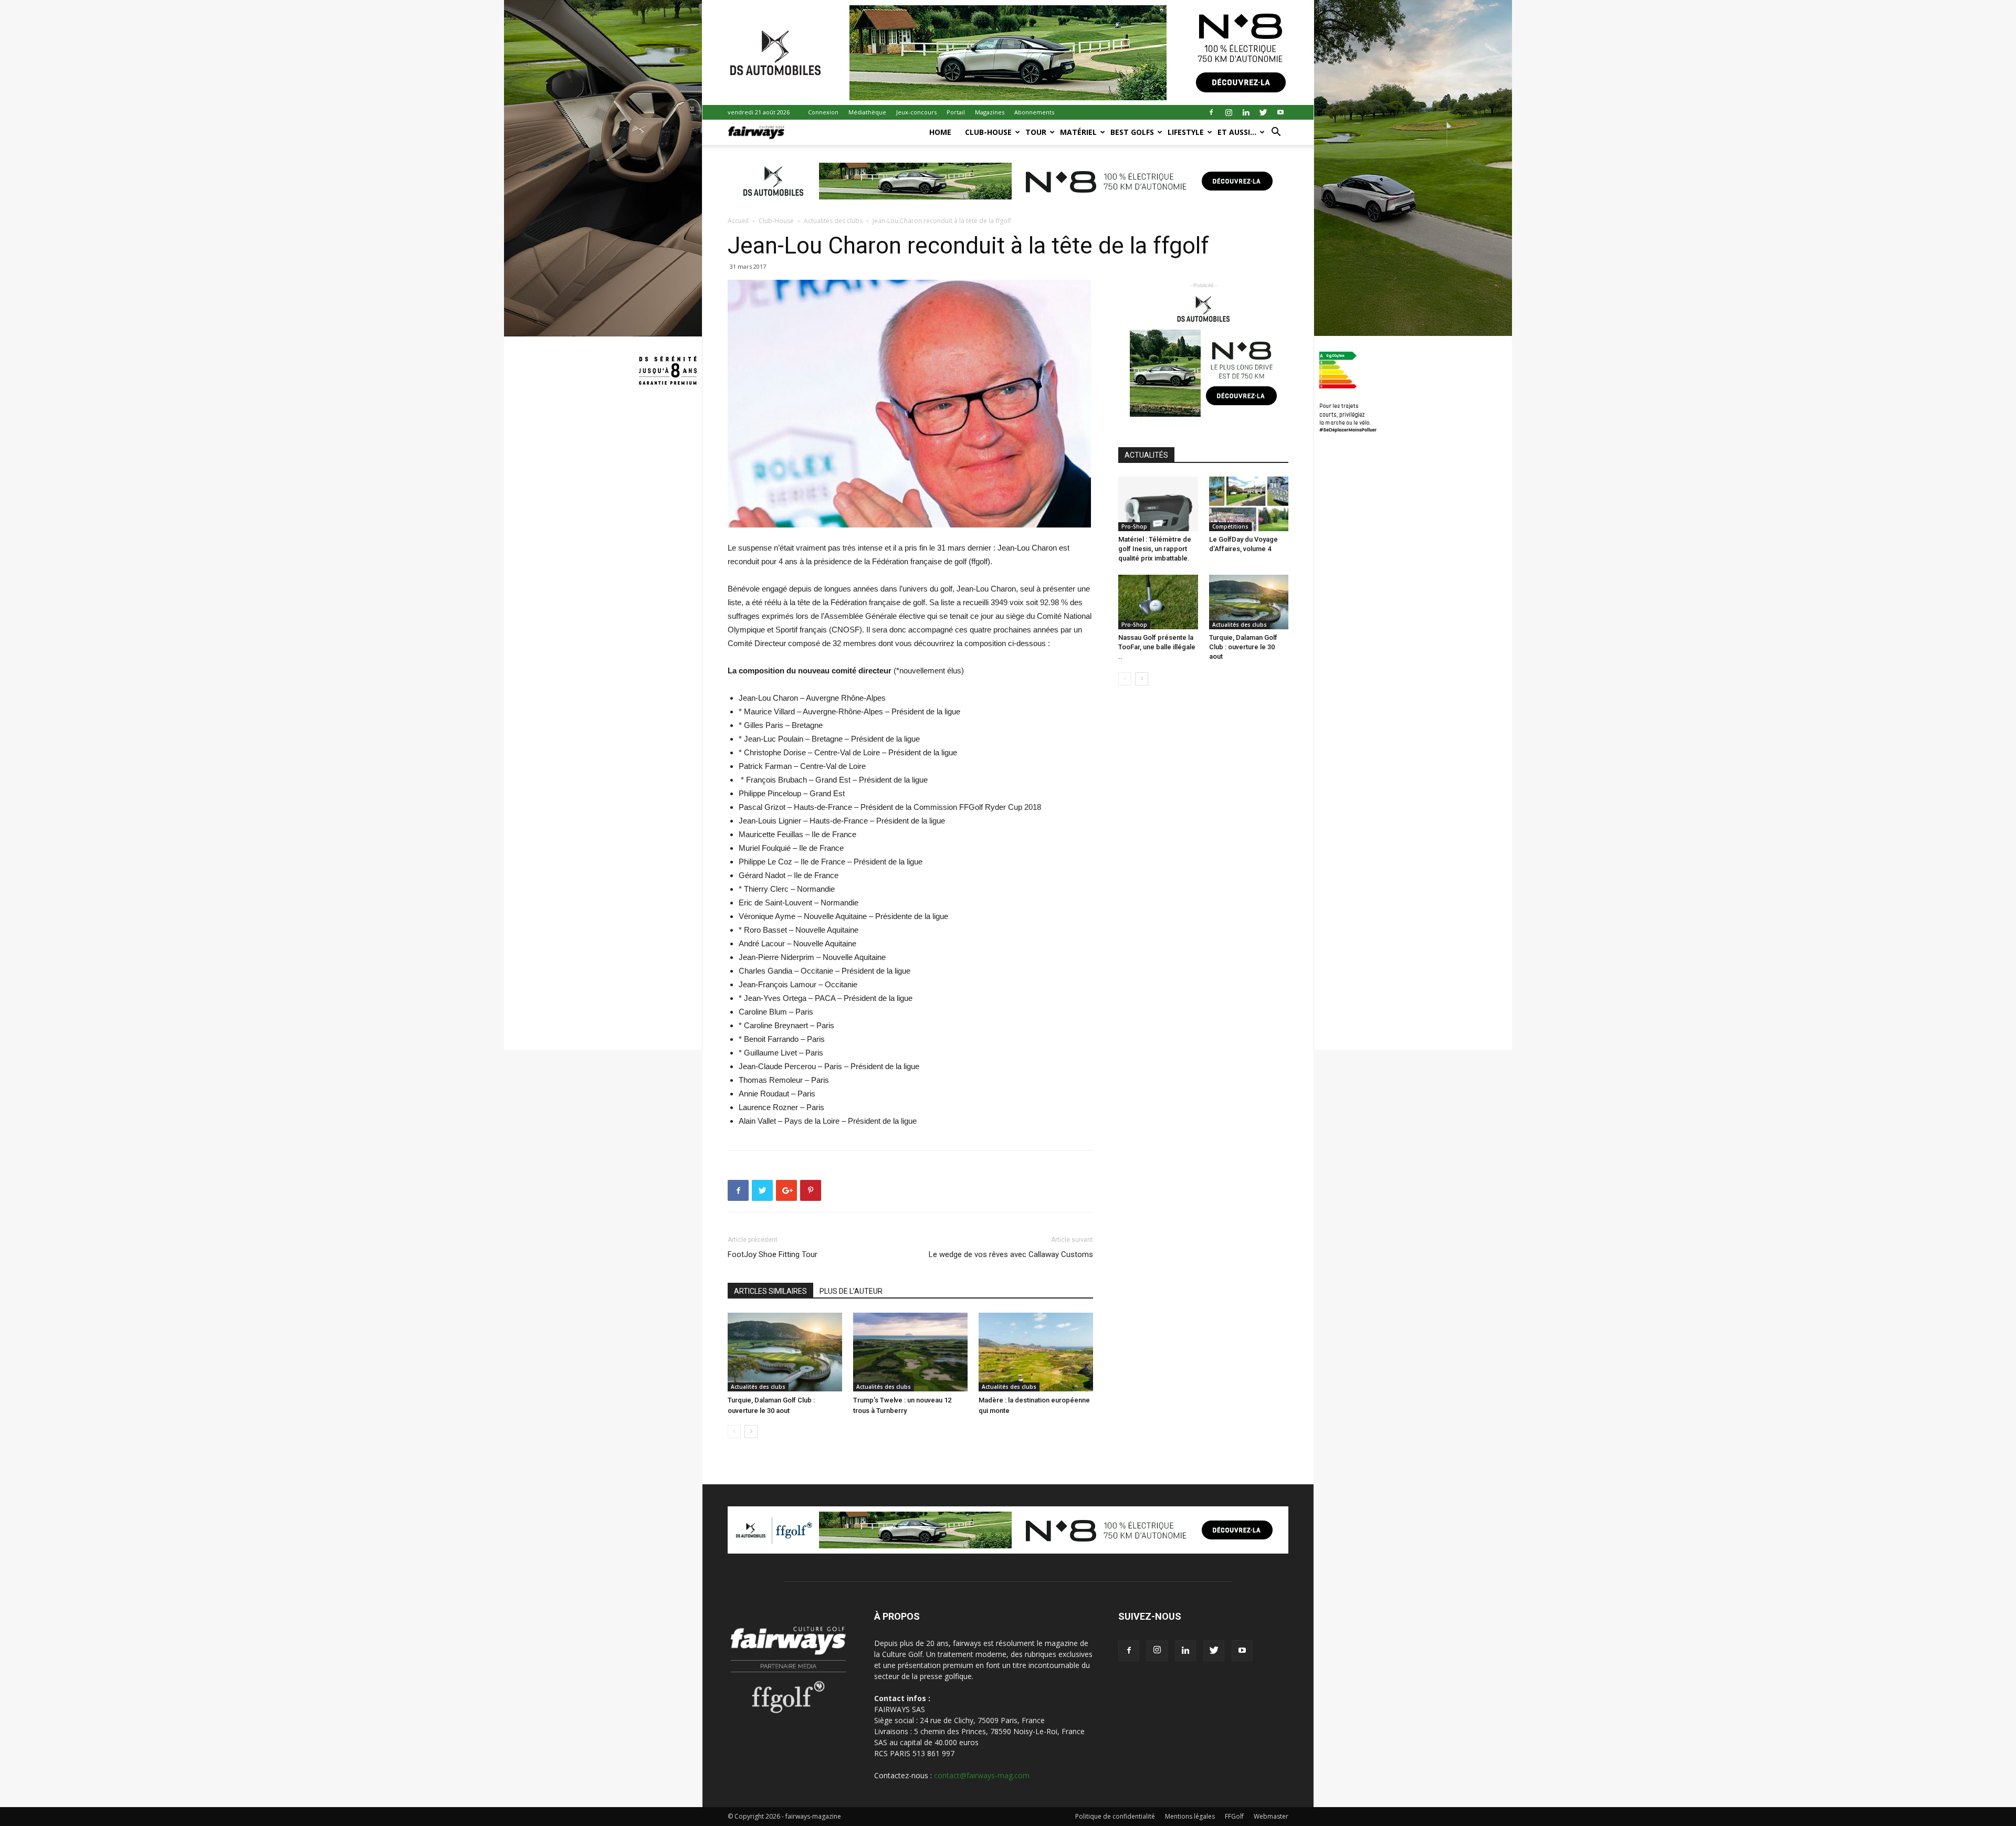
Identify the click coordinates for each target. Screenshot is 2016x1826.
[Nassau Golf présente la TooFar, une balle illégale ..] (1158, 602)
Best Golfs (1132, 132)
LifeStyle (1186, 132)
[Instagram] (1228, 112)
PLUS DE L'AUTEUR (851, 1291)
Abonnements (1034, 112)
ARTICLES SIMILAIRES (770, 1291)
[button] (1276, 133)
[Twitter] (1263, 112)
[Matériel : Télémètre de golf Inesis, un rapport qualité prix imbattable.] (1158, 504)
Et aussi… (1237, 132)
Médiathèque (867, 112)
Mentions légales (1190, 1816)
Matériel (1078, 132)
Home (940, 132)
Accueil (738, 221)
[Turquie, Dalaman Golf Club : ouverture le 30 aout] (785, 1352)
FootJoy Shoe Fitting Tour (773, 1254)
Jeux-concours (916, 112)
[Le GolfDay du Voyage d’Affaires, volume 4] (1249, 504)
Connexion (823, 112)
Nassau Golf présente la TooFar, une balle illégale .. (1157, 647)
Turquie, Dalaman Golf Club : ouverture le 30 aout (1243, 647)
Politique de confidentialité (1115, 1816)
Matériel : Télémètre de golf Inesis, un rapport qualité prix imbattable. (1155, 549)
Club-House (988, 132)
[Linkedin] (1246, 112)
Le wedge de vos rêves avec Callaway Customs (1011, 1254)
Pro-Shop (1134, 526)
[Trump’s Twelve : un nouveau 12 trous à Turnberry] (910, 1352)
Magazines (990, 112)
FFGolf (1234, 1816)
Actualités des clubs (833, 221)
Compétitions (1230, 526)
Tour (1036, 132)
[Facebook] (1211, 112)
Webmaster (1271, 1816)
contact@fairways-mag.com (982, 1775)
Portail (956, 112)
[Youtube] (1280, 112)
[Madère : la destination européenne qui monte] (1036, 1352)
